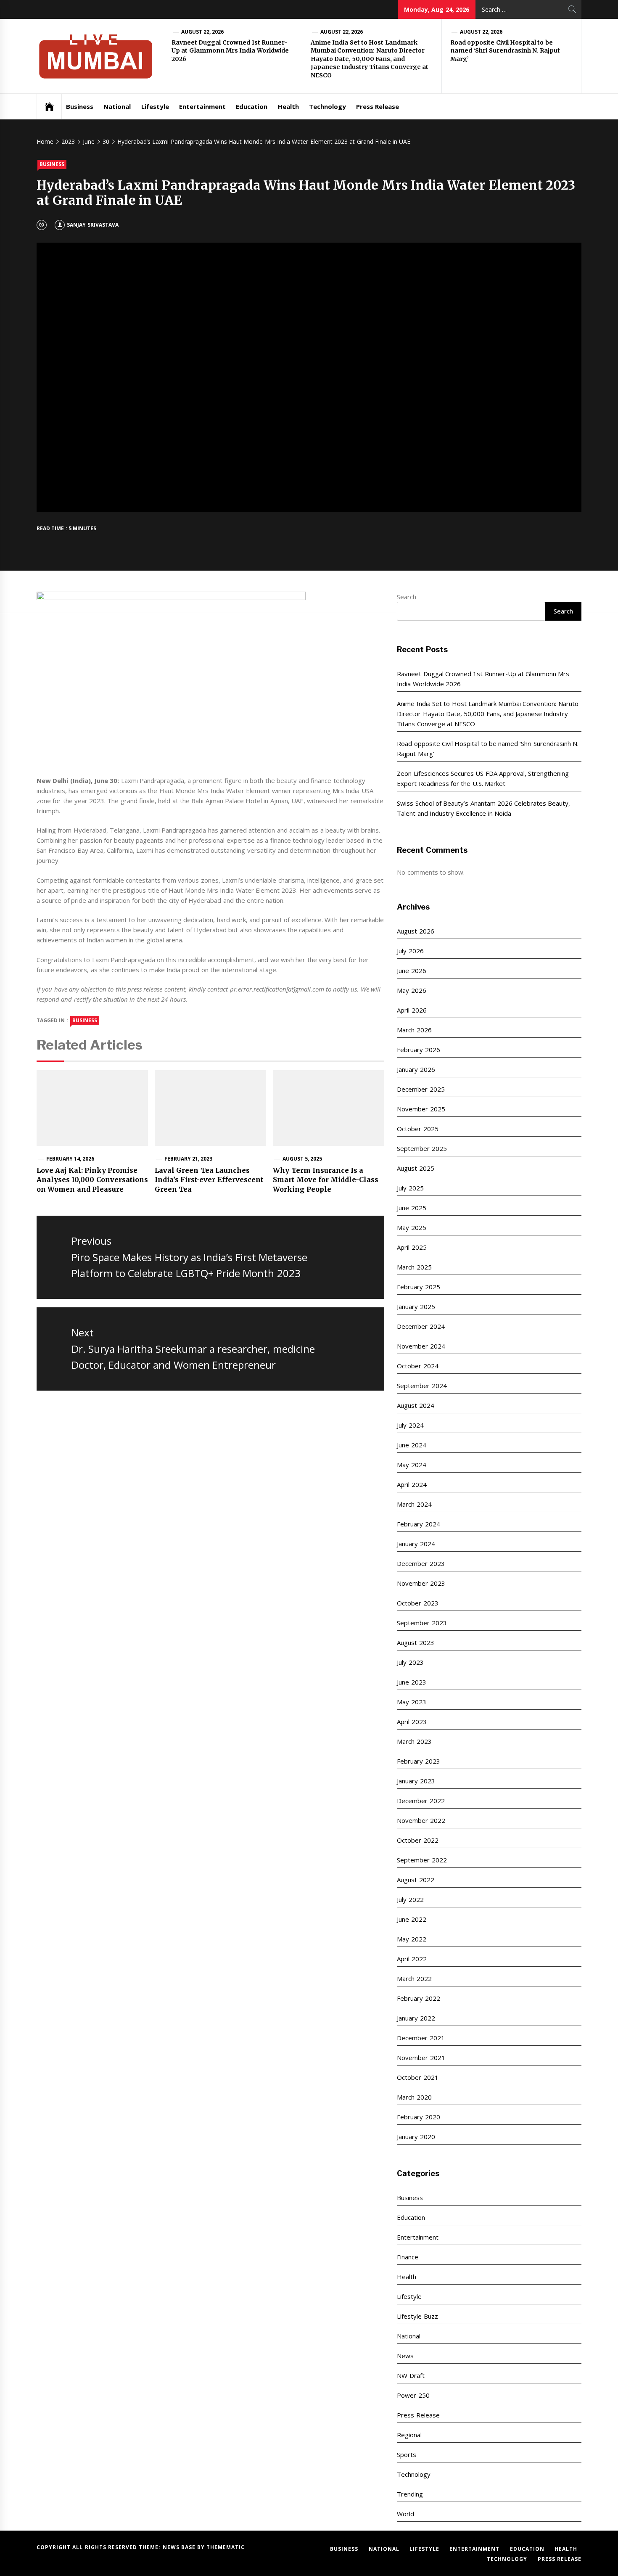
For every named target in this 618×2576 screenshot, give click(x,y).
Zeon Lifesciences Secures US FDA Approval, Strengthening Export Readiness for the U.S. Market (483, 778)
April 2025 (412, 1247)
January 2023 (416, 1781)
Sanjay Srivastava (92, 225)
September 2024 (422, 1386)
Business (80, 106)
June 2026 (411, 971)
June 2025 (411, 1208)
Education (252, 106)
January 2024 (416, 1544)
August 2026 (415, 931)
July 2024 (410, 1425)
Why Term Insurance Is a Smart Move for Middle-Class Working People (326, 1180)
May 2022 (411, 1939)
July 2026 (410, 951)
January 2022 (416, 2018)
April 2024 (412, 1484)
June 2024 (411, 1445)
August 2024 (415, 1405)
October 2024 (417, 1366)
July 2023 (410, 1662)
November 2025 (421, 1109)
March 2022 (414, 1978)
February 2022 (418, 1998)
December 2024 (421, 1326)
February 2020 (418, 2117)
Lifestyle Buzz (417, 2316)
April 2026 (412, 1010)
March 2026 (414, 1030)
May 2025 (411, 1227)
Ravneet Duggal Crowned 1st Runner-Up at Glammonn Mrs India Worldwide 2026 (230, 51)
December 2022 (421, 1801)
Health (288, 106)
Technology (327, 106)
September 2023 (422, 1623)
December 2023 (421, 1563)
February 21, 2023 (189, 1159)
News (405, 2356)
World (405, 2514)
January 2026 (416, 1069)
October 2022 (417, 1840)
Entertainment (202, 106)
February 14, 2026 (70, 1159)
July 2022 (410, 1899)
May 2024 (411, 1465)
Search (407, 597)
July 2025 (410, 1188)
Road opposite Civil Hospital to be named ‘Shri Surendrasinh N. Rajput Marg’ (505, 51)
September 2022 (422, 1860)
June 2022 (411, 1919)
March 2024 (414, 1504)
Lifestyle (155, 106)
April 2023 (412, 1722)
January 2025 (416, 1307)
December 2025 (421, 1089)
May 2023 (411, 1702)
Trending (410, 2494)
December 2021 (421, 2038)
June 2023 (411, 1682)
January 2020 (416, 2137)
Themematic (226, 2547)
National (117, 106)
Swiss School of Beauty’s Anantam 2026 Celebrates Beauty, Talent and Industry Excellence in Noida (483, 808)
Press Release (378, 106)
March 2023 (414, 1741)
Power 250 (413, 2395)
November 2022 (421, 1820)
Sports (407, 2454)
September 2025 (422, 1148)
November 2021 (421, 2058)
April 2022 (412, 1959)
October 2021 (417, 2077)
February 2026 (418, 1050)
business (85, 1020)
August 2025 (415, 1168)
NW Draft (411, 2375)
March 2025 (414, 1267)
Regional (409, 2435)
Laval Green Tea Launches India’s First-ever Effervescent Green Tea (209, 1180)
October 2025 (417, 1129)
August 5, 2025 (302, 1159)
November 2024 (421, 1346)
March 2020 (414, 2097)
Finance (408, 2257)
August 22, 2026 (203, 32)
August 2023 (415, 1642)
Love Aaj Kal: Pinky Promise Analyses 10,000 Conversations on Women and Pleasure (92, 1180)
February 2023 (418, 1761)
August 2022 (415, 1880)
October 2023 (417, 1603)
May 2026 (411, 990)
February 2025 (418, 1287)
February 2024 (418, 1524)
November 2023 (421, 1583)
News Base (180, 2547)
